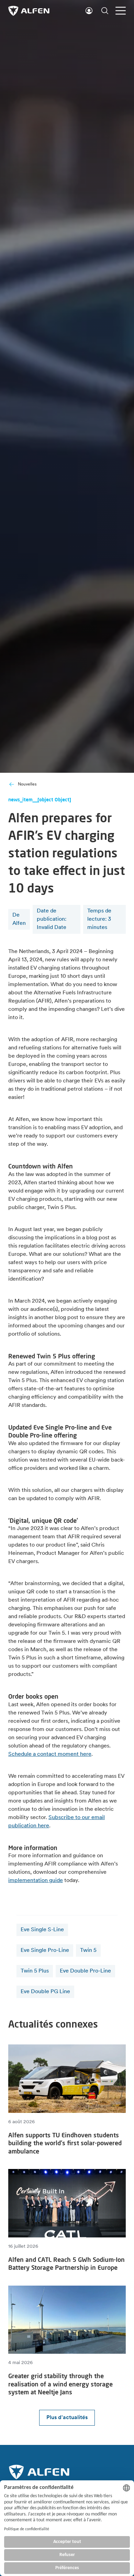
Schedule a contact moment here (50, 1754)
